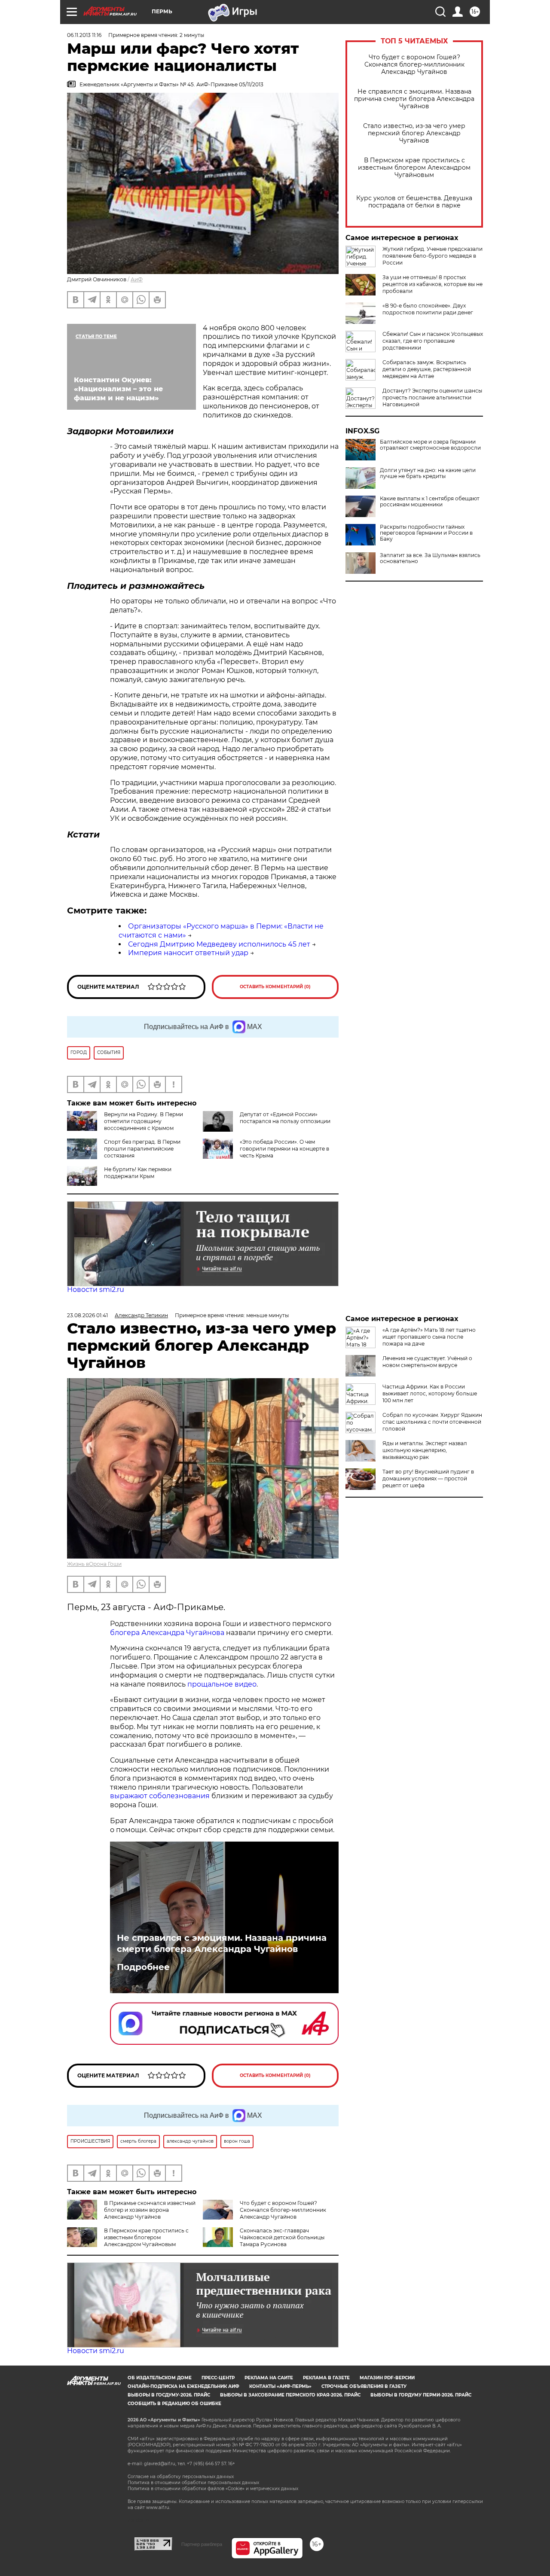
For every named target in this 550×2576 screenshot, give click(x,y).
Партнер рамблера (202, 2544)
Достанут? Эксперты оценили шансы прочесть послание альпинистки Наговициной (432, 397)
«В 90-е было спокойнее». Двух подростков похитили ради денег (428, 309)
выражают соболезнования (160, 1796)
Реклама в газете (326, 2378)
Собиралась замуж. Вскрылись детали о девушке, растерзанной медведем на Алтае (427, 369)
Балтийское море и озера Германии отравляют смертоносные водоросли (430, 445)
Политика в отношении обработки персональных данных (193, 2483)
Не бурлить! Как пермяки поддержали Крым (138, 1173)
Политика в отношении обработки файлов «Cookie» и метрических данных (213, 2489)
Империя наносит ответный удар (188, 953)
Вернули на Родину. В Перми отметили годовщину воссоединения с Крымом (144, 1121)
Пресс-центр (218, 2378)
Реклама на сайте (269, 2378)
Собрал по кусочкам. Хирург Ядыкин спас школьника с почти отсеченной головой (432, 1422)
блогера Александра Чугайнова (167, 1633)
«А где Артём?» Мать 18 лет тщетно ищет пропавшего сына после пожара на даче (429, 1337)
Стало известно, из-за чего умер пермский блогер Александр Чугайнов (414, 133)
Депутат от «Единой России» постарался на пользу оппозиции (285, 1118)
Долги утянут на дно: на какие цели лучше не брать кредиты (428, 473)
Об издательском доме (160, 2378)
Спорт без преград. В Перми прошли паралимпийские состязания (142, 1149)
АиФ (137, 279)
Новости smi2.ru (96, 1290)
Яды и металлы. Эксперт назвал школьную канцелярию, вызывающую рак (425, 1450)
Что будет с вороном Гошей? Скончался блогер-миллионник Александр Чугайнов (414, 65)
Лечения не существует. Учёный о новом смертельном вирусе (427, 1362)
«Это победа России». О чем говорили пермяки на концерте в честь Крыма (284, 1149)
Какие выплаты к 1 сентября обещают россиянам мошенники (430, 502)
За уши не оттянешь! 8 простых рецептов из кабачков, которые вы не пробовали (432, 284)
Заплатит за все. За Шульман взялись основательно (430, 558)
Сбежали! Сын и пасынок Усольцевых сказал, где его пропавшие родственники (433, 341)
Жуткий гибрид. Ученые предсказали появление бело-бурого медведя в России (432, 256)
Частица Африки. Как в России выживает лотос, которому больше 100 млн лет (430, 1393)
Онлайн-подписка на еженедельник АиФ (183, 2386)
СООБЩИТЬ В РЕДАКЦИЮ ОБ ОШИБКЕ (174, 2404)
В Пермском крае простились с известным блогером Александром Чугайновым (414, 168)
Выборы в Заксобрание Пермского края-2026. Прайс (290, 2395)
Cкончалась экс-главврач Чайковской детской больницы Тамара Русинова (282, 2237)
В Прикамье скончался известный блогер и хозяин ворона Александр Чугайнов (150, 2210)
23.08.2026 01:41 (87, 1315)
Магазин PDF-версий (387, 2378)
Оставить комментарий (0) (275, 987)
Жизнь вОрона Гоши (94, 1564)
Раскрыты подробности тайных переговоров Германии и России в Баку (426, 533)
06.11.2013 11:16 (84, 35)
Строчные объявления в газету (364, 2386)
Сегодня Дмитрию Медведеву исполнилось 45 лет (219, 944)
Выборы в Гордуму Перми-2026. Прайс (421, 2395)
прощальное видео (222, 1684)
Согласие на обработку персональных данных (181, 2477)
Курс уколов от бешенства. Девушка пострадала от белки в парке (414, 202)
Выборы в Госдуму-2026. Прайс (169, 2395)
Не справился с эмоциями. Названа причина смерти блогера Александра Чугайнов (414, 99)
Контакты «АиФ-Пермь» (280, 2386)
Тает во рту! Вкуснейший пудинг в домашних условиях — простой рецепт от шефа (428, 1478)
